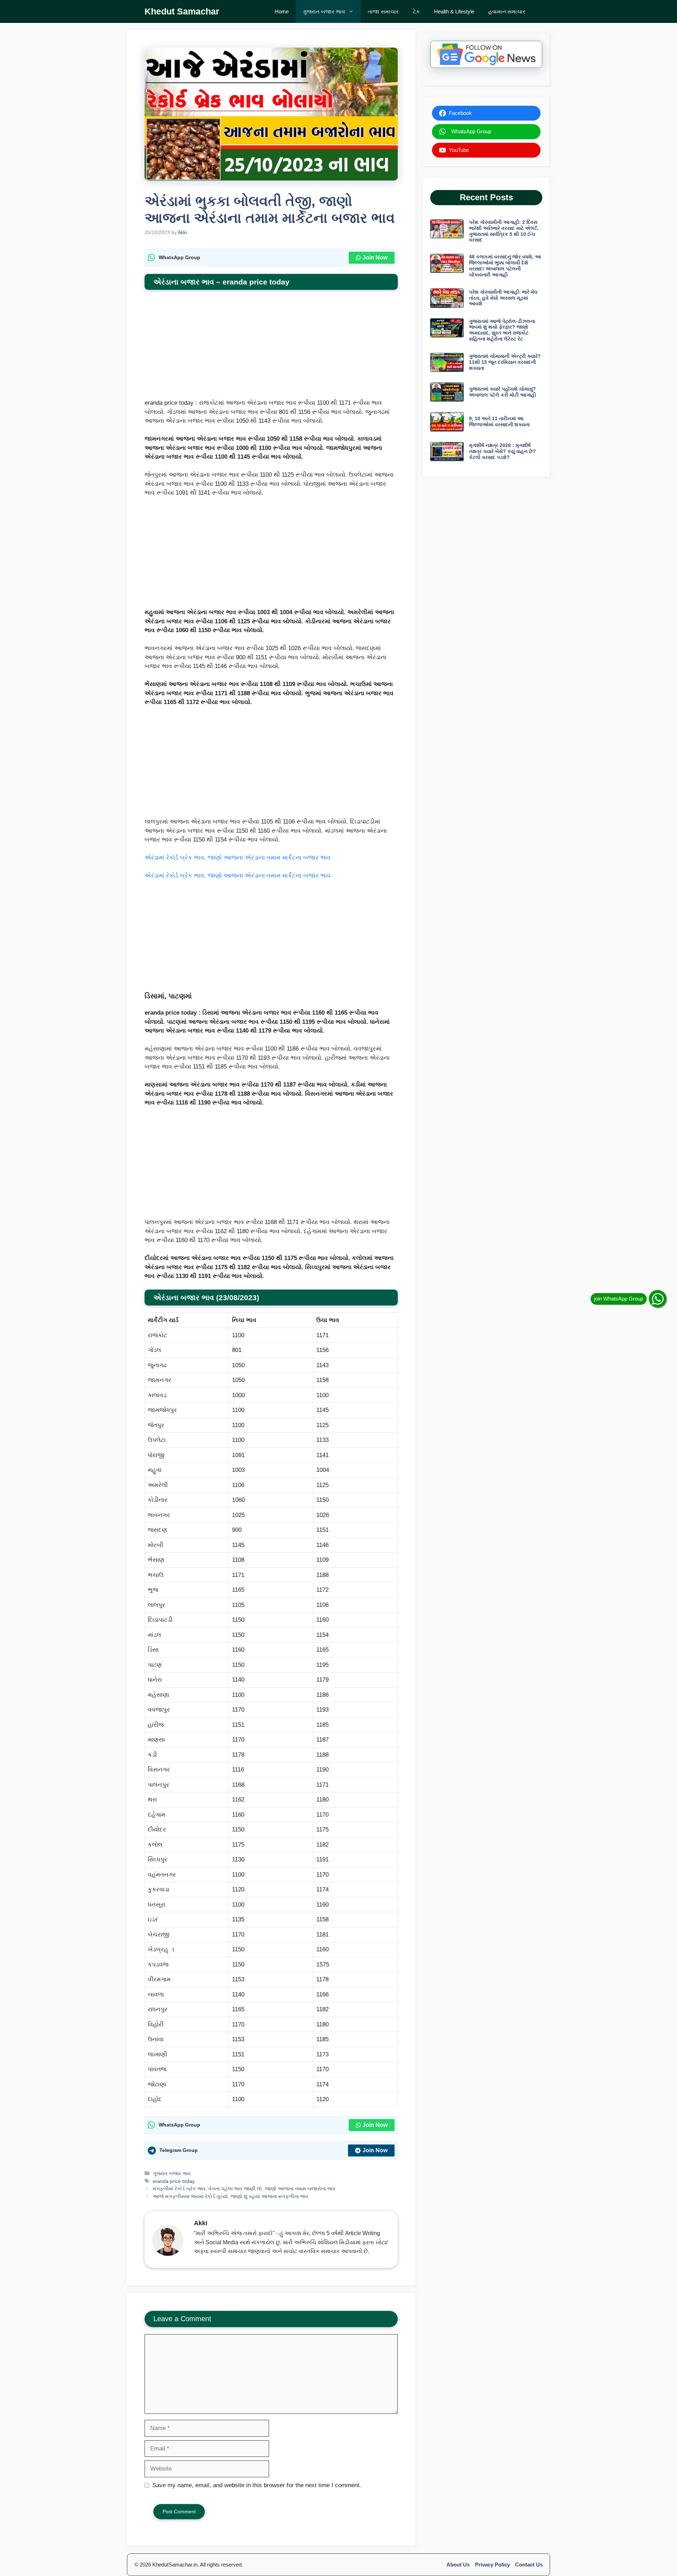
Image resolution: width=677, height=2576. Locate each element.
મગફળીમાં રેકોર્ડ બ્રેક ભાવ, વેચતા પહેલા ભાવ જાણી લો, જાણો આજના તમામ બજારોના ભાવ (244, 2189)
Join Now (375, 258)
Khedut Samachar (182, 11)
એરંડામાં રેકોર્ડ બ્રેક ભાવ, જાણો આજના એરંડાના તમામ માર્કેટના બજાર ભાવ (238, 858)
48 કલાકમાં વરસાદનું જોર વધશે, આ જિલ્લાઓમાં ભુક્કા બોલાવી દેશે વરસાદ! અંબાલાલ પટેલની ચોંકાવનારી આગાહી (505, 265)
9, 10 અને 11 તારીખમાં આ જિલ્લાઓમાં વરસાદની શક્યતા (499, 421)
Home (282, 11)
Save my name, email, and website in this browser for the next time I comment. (257, 2485)
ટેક (416, 11)
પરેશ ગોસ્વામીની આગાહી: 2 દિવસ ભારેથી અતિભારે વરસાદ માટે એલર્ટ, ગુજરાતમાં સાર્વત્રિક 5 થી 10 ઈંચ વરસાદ (504, 231)
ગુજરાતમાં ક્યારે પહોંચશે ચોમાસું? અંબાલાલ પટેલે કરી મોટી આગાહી (502, 392)
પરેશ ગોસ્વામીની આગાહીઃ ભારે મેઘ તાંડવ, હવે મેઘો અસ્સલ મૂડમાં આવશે (503, 298)
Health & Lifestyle (454, 11)
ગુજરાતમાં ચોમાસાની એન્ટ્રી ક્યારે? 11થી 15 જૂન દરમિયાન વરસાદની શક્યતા (505, 362)
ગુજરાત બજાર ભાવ (324, 11)
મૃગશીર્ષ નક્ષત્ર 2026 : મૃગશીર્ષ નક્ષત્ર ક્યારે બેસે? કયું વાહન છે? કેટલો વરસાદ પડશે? (502, 451)
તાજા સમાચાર (383, 11)
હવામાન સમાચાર (507, 11)
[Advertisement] (271, 346)
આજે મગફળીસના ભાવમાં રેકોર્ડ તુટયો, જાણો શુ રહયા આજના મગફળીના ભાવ (230, 2196)
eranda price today (174, 2181)
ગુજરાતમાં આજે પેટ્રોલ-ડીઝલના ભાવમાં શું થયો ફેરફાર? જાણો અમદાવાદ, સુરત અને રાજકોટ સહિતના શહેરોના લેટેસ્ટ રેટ (502, 330)
